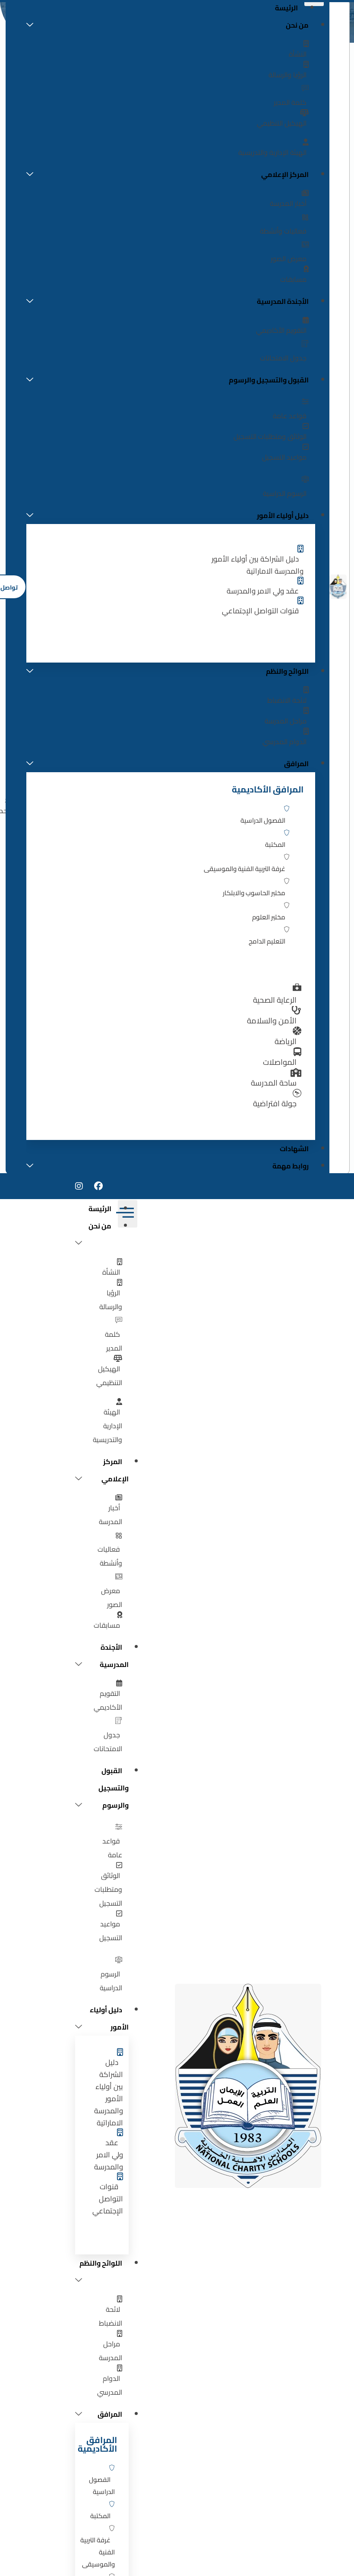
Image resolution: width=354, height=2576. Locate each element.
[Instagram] (79, 1186)
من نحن (297, 25)
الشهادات (294, 1149)
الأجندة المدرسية (283, 301)
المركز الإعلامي (285, 174)
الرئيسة (100, 1209)
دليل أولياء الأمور (283, 515)
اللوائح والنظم (287, 671)
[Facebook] (98, 1186)
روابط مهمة (291, 1166)
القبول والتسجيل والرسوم (269, 380)
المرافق (296, 764)
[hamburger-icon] (128, 1214)
